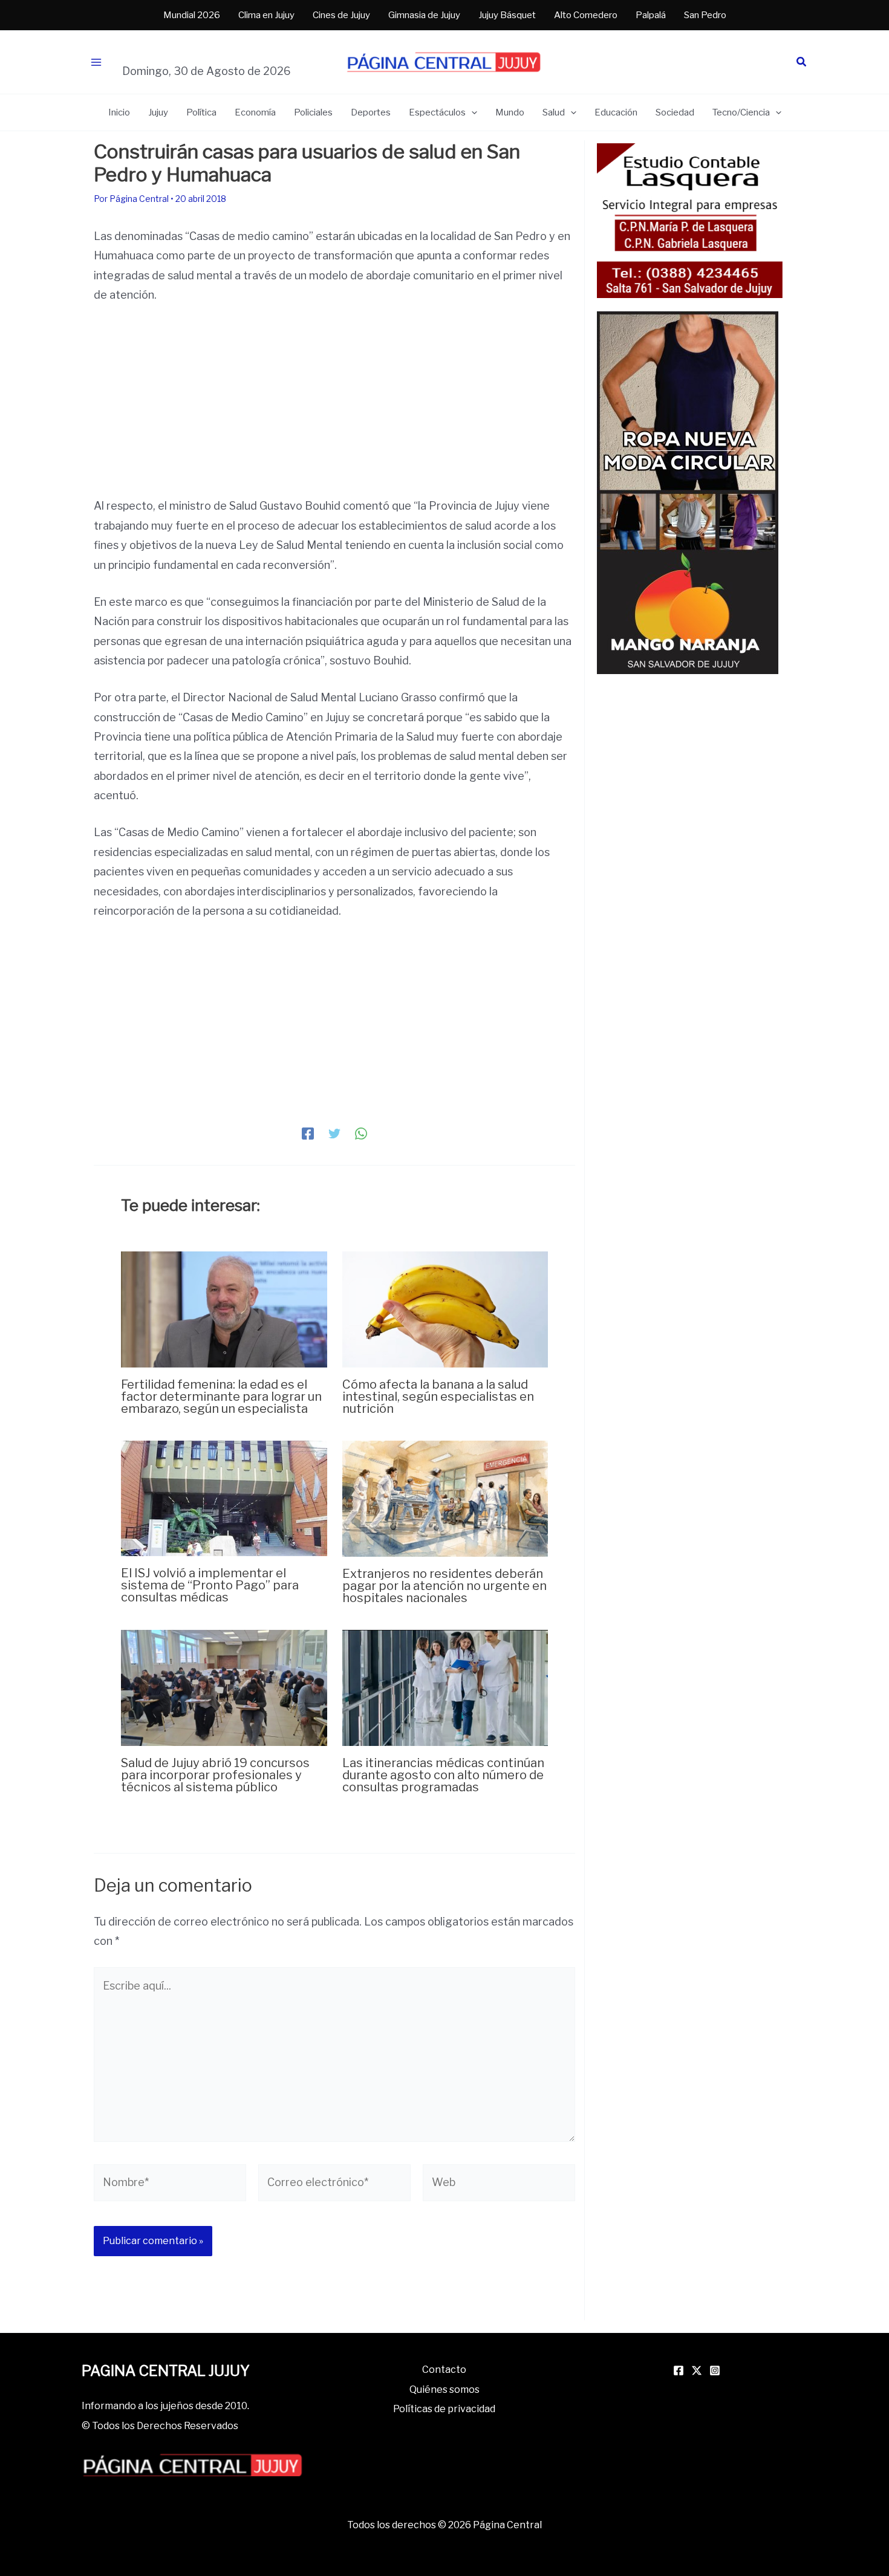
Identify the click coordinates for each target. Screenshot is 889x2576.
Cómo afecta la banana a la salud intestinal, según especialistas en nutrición (438, 1397)
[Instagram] (715, 2370)
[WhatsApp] (361, 1133)
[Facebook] (308, 1133)
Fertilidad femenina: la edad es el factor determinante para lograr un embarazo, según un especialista (221, 1397)
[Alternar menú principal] (96, 63)
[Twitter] (334, 1133)
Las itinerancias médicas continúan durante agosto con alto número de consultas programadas (443, 1775)
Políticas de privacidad (444, 2409)
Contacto (444, 2370)
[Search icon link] (802, 63)
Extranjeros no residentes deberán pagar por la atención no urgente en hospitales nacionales (444, 1586)
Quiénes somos (444, 2389)
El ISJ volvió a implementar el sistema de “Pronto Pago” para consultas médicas (210, 1585)
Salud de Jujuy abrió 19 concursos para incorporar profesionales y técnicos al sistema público (215, 1775)
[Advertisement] (334, 407)
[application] (471, 112)
